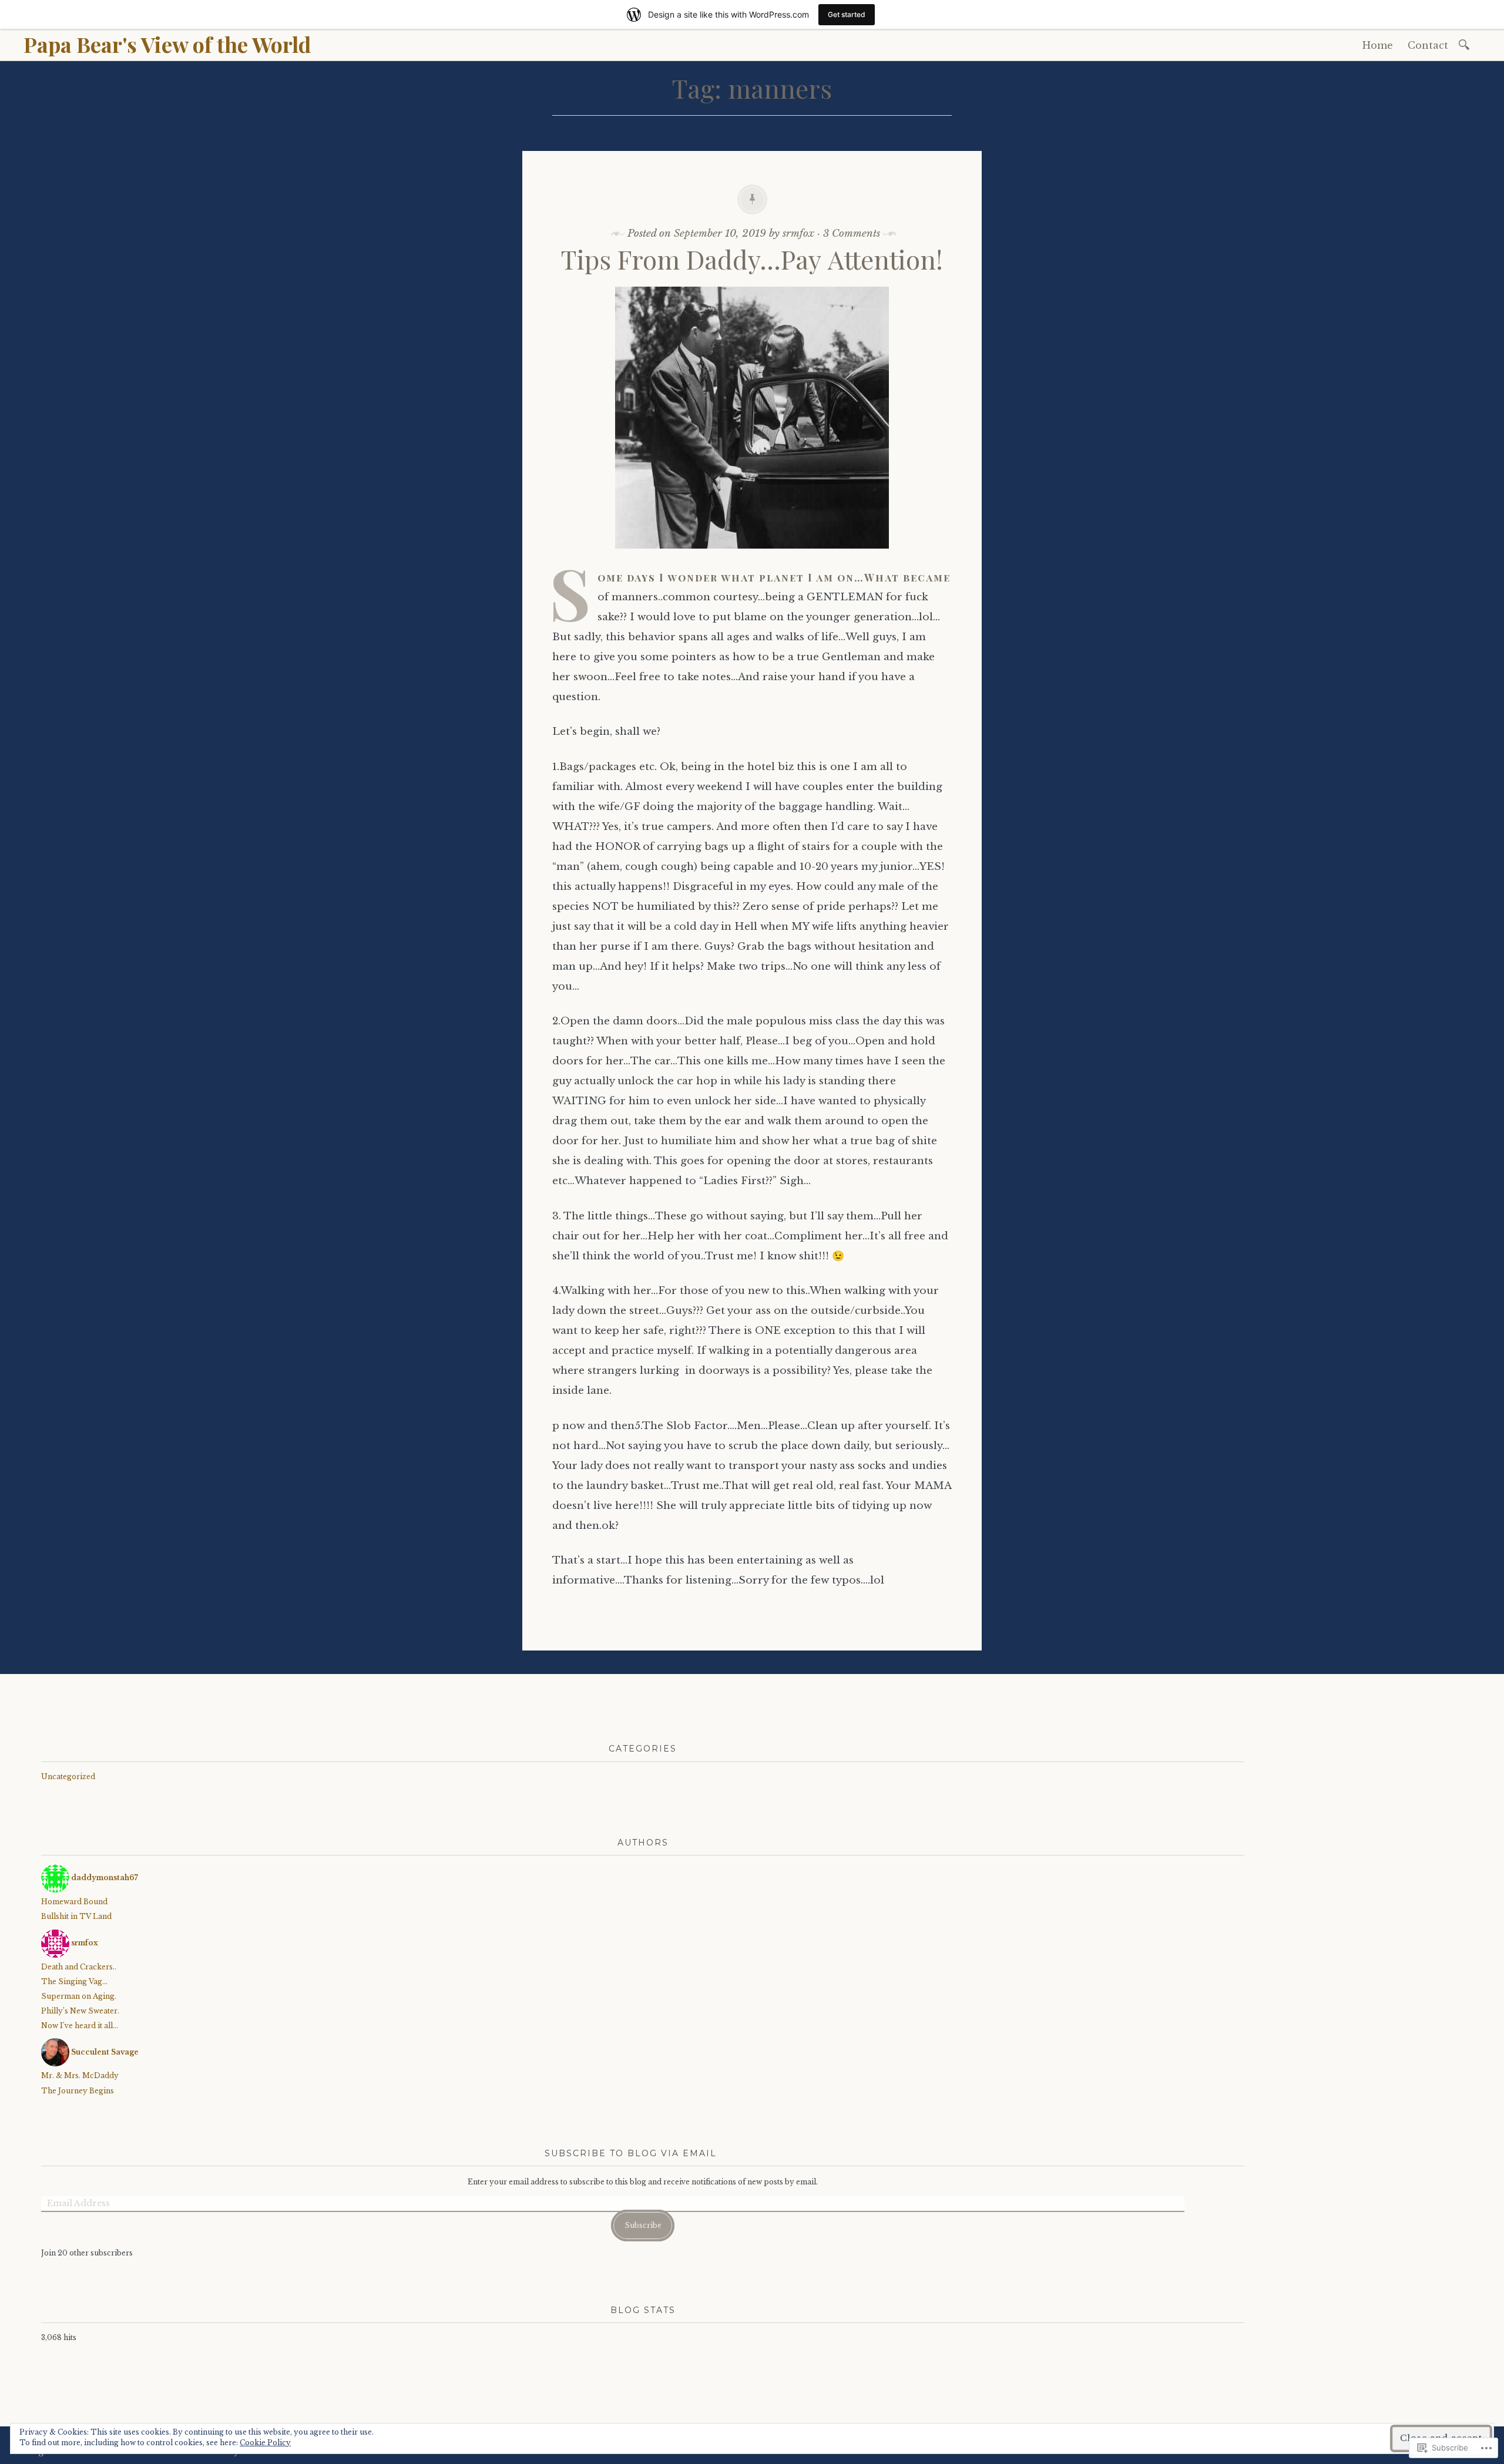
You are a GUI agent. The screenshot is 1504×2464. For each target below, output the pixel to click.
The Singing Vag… (74, 1981)
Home (1378, 45)
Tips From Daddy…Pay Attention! (752, 259)
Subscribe (643, 2225)
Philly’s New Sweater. (80, 2011)
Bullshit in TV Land (76, 1916)
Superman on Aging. (79, 1996)
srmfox (798, 233)
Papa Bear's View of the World (167, 44)
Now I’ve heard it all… (80, 2026)
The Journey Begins (78, 2091)
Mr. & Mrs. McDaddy (80, 2075)
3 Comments (852, 233)
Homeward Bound (74, 1902)
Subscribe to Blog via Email (631, 2153)
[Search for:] (1466, 44)
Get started (847, 14)
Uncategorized (68, 1776)
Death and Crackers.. (79, 1967)
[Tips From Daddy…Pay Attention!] (752, 557)
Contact (1428, 45)
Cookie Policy (265, 2443)
